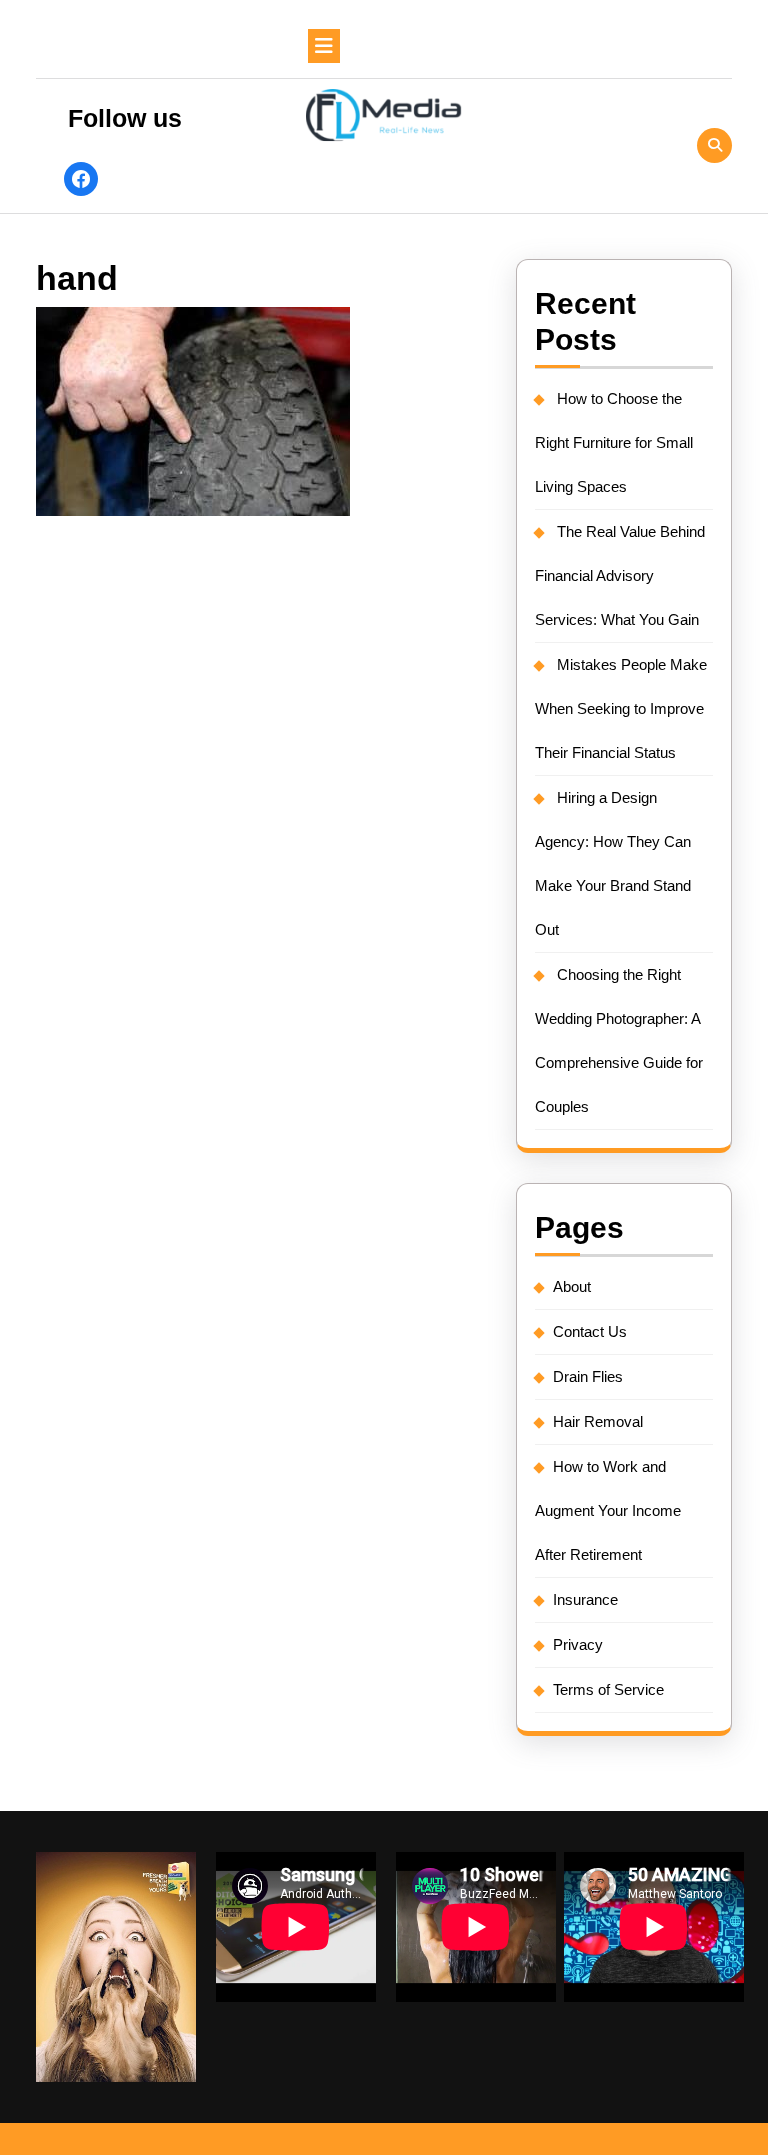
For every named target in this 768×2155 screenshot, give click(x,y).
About (572, 1286)
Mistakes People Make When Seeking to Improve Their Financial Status (621, 708)
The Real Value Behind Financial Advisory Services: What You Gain (620, 575)
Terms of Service (608, 1689)
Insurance (585, 1599)
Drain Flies (588, 1376)
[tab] (324, 46)
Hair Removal (598, 1421)
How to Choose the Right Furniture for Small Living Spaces (614, 442)
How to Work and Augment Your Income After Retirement (608, 1510)
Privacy (578, 1644)
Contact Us (590, 1331)
